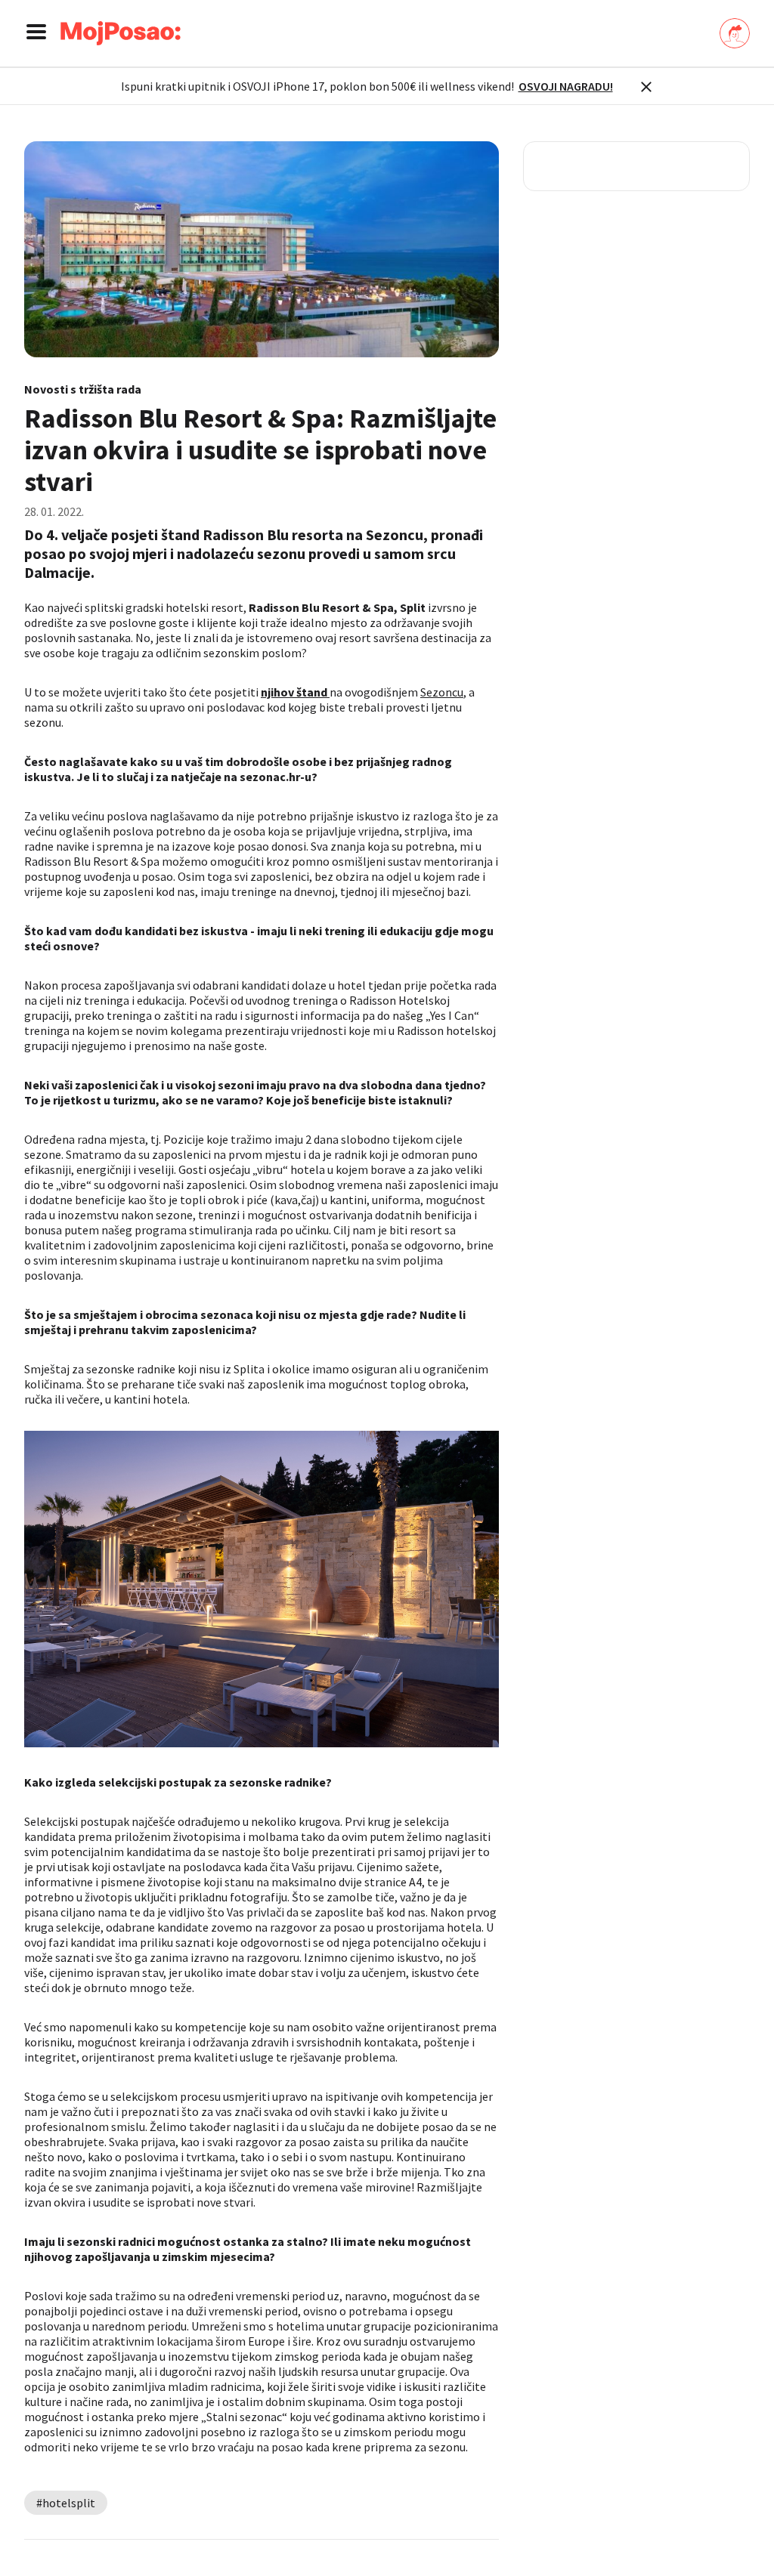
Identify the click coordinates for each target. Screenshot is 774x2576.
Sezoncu (442, 692)
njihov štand (295, 692)
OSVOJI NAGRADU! (566, 86)
